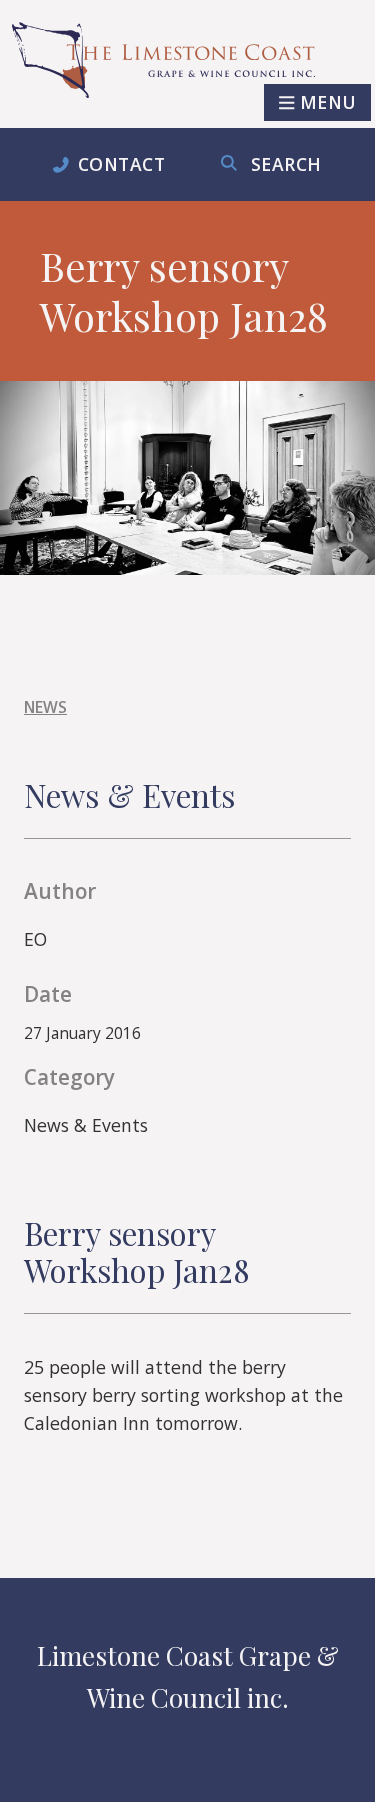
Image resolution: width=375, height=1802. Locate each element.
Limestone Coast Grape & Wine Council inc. (188, 1676)
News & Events (86, 1125)
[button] (317, 102)
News (45, 707)
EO (35, 939)
